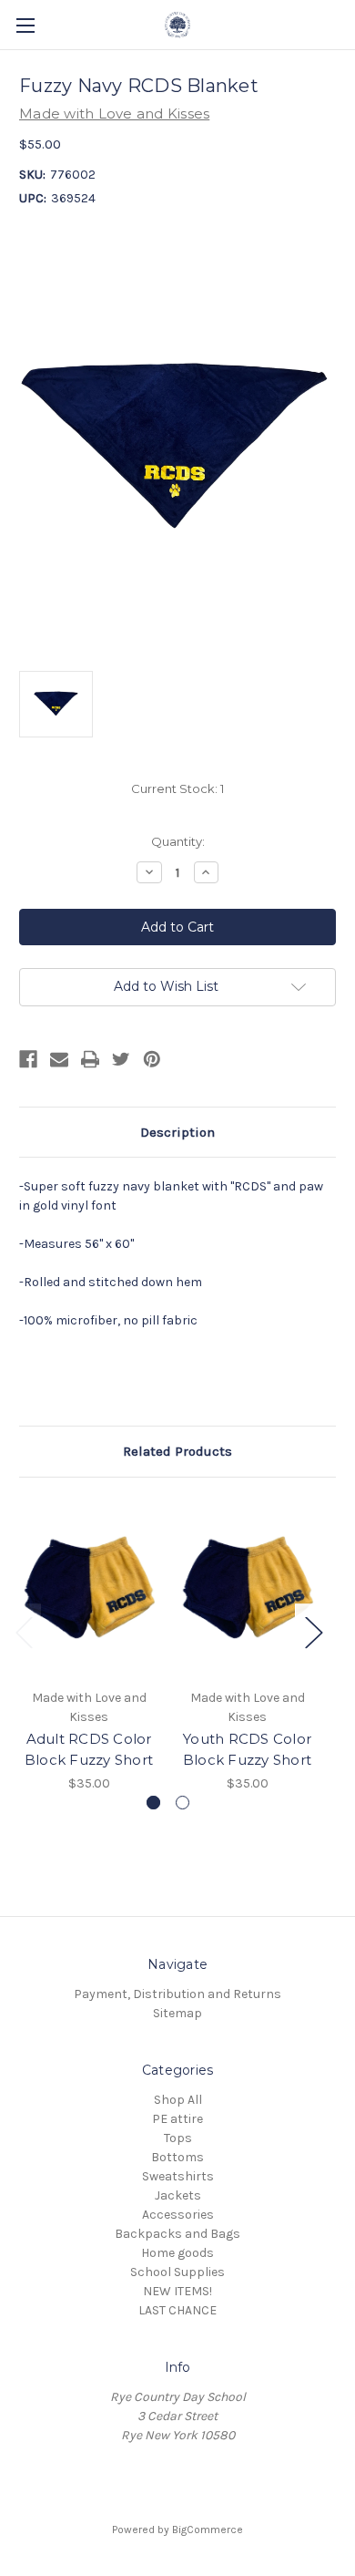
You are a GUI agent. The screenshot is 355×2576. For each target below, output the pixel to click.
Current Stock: (177, 788)
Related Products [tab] (177, 1451)
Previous (24, 1631)
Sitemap (177, 2013)
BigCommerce (208, 2530)
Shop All (178, 2100)
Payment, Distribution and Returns (177, 1994)
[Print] (90, 1059)
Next (313, 1631)
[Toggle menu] (25, 25)
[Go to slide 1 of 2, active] (153, 1803)
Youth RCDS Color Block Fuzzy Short (247, 1749)
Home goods (177, 2253)
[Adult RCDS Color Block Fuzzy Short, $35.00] (89, 1588)
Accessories (178, 2215)
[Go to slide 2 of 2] (183, 1803)
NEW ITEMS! (177, 2291)
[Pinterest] (152, 1059)
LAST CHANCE (177, 2310)
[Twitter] (121, 1059)
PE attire (177, 2119)
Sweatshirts (178, 2176)
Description (177, 1132)
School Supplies (177, 2272)
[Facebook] (28, 1059)
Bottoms (177, 2157)
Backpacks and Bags (177, 2234)
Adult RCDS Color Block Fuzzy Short (89, 1749)
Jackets (178, 2195)
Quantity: (178, 841)
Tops (178, 2138)
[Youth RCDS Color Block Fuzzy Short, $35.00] (247, 1588)
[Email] (59, 1059)
